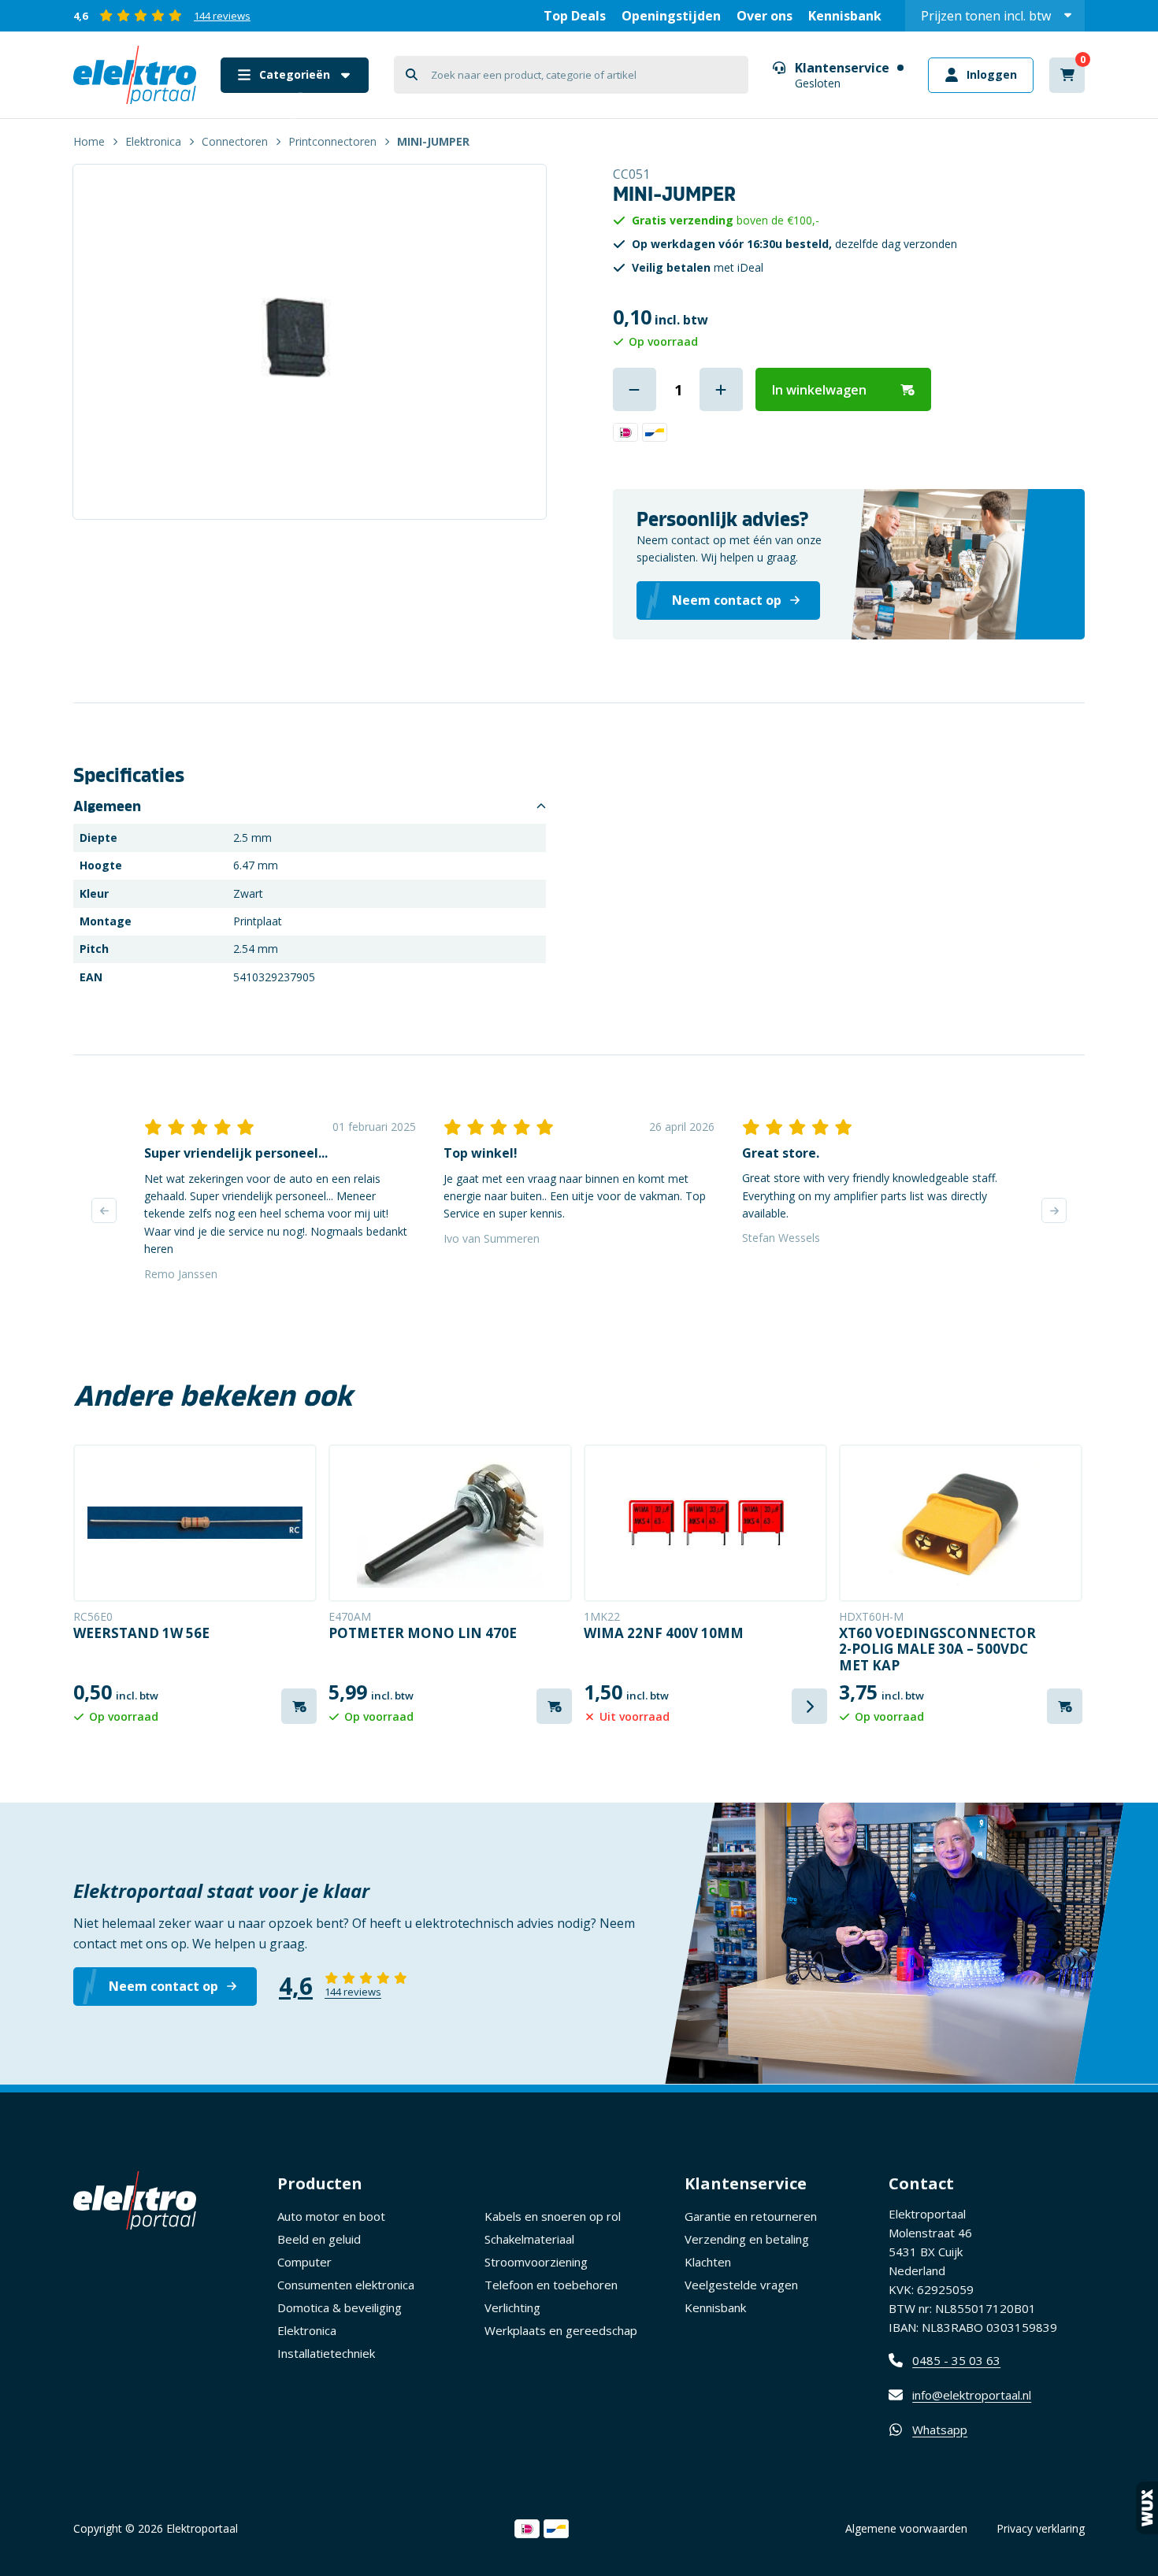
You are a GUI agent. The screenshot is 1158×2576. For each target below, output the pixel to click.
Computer (304, 2262)
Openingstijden (671, 16)
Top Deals (575, 16)
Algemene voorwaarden (906, 2528)
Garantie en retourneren (751, 2216)
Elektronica (153, 141)
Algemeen (107, 806)
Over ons (765, 16)
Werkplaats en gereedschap (561, 2330)
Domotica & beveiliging (340, 2307)
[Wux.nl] (1147, 2508)
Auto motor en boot (331, 2216)
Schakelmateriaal (529, 2239)
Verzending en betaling (747, 2239)
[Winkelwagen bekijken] (1067, 75)
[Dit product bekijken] (195, 1523)
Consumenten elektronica (346, 2285)
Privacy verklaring (1041, 2528)
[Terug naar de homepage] (135, 75)
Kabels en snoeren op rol (553, 2216)
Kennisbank (845, 16)
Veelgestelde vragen (741, 2285)
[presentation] (104, 1210)
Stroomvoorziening (536, 2262)
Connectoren (235, 141)
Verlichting (512, 2307)
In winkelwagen (819, 390)
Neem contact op (163, 1986)
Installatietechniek (326, 2353)
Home (89, 141)
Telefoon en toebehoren (551, 2285)
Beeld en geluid (319, 2239)
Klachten (708, 2262)
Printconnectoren (332, 141)
